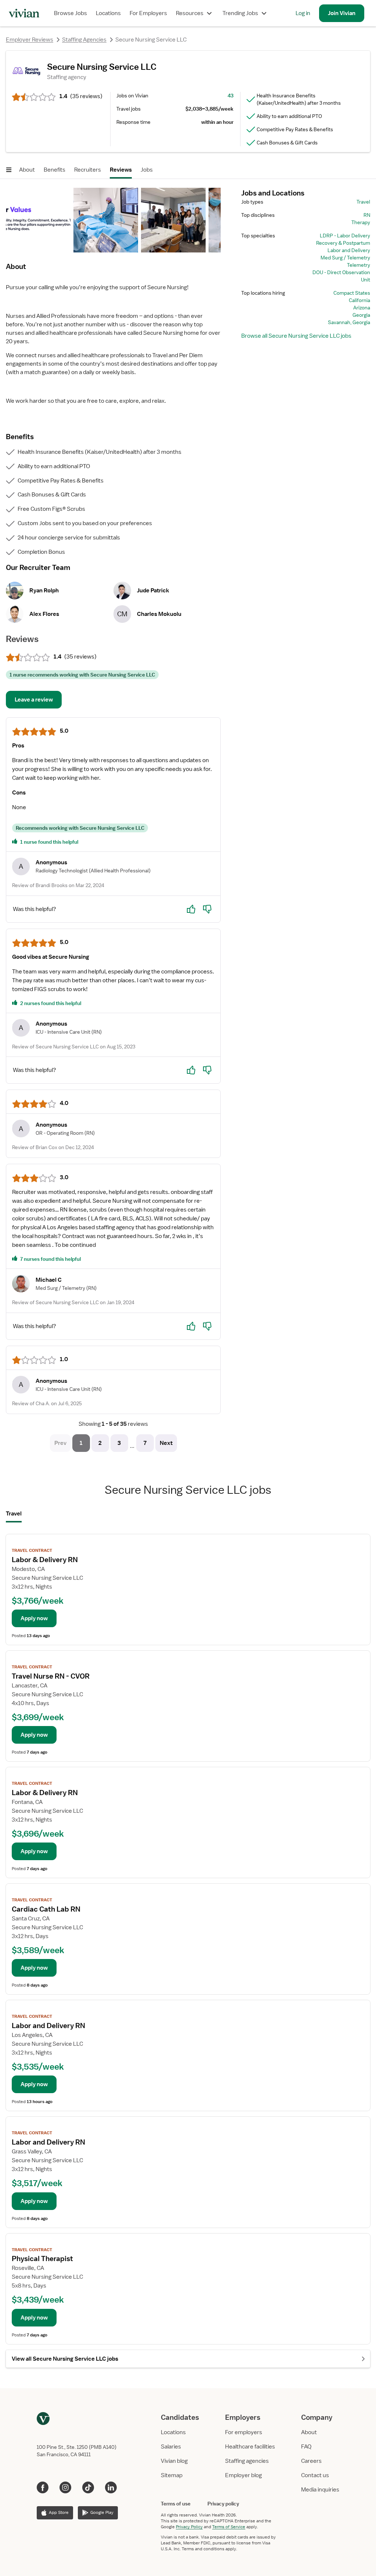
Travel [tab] (14, 1514)
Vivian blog (174, 2461)
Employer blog (243, 2475)
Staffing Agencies (84, 40)
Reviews (121, 170)
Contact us (315, 2475)
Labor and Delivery (349, 250)
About (27, 170)
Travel (363, 202)
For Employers (148, 13)
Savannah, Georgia (349, 322)
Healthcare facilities (250, 2447)
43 (231, 96)
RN (367, 215)
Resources (190, 13)
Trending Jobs (240, 13)
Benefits (55, 170)
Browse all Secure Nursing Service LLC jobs (296, 336)
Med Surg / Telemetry (345, 258)
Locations (108, 13)
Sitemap (172, 2475)
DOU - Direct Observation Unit (341, 276)
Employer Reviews (30, 40)
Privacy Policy (189, 2527)
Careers (311, 2461)
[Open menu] (9, 170)
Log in (303, 13)
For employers (244, 2432)
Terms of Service (229, 2527)
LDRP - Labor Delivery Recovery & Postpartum (343, 239)
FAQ (306, 2447)
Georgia (361, 315)
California (359, 300)
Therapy (361, 222)
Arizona (362, 308)
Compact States (352, 293)
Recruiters (88, 170)
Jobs (147, 170)
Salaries (171, 2447)
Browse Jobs (70, 13)
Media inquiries (320, 2490)
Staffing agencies (247, 2461)
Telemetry (359, 265)
